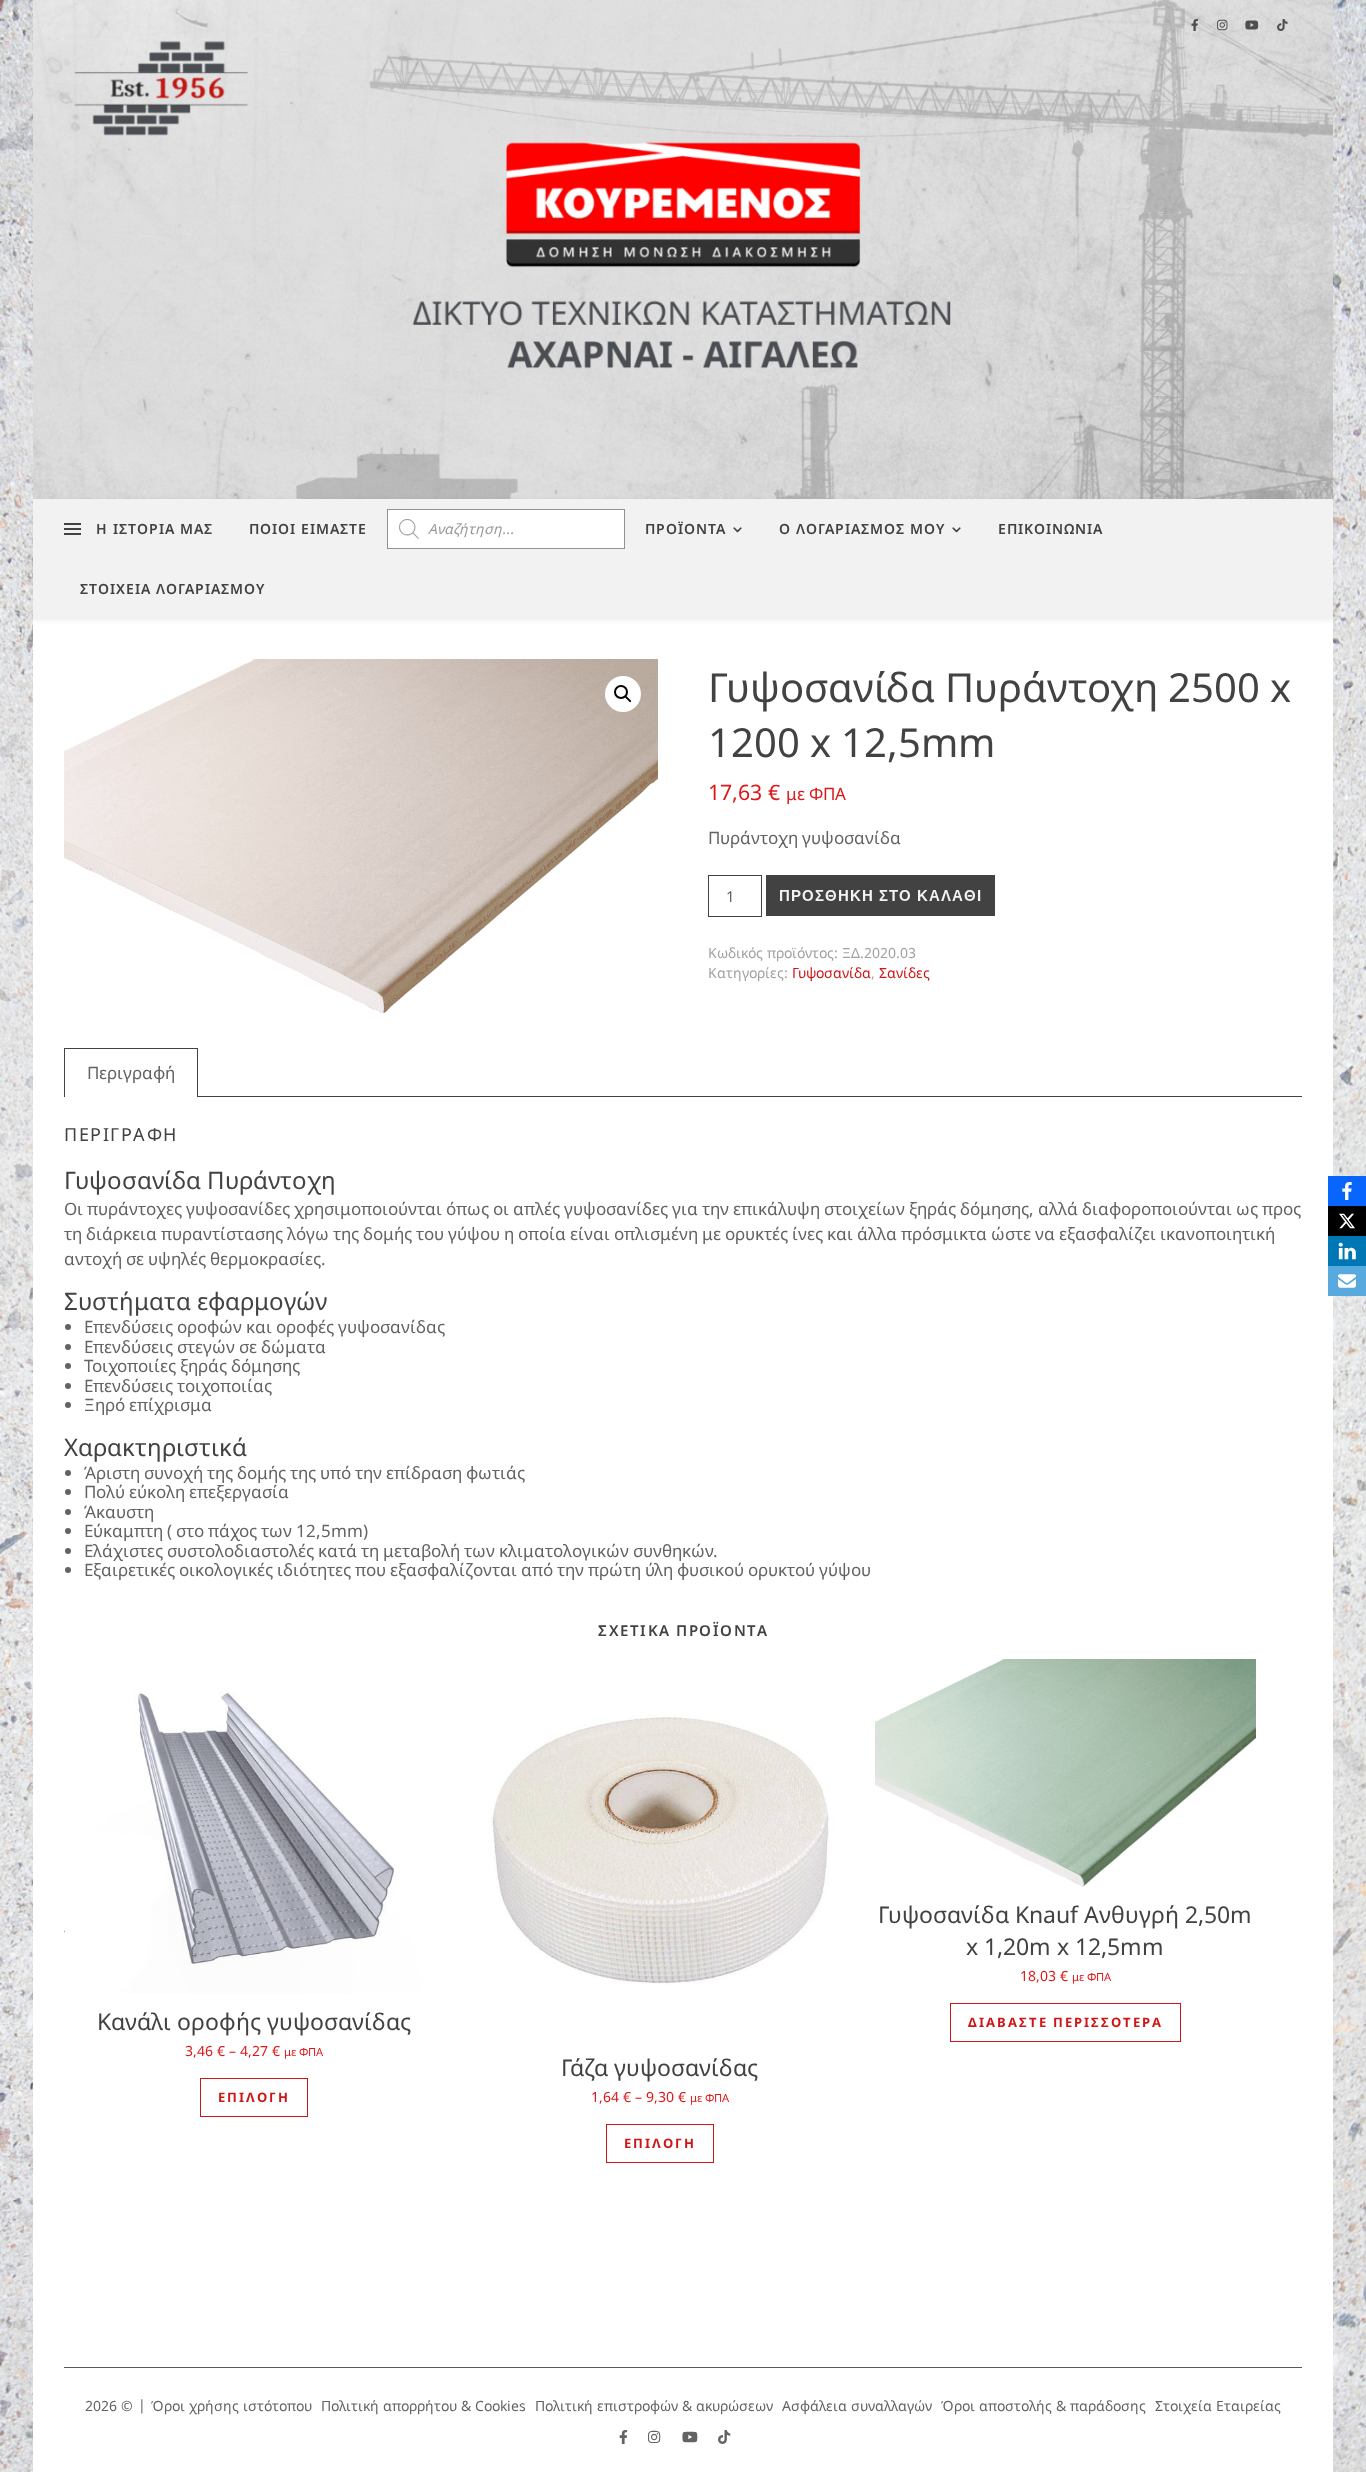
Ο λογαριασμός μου (862, 528)
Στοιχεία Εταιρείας (1218, 2405)
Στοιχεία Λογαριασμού (172, 588)
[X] (1347, 1221)
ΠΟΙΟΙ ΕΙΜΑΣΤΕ (308, 528)
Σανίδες (904, 972)
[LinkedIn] (1347, 1251)
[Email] (1347, 1281)
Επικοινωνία (1050, 528)
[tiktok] (724, 2436)
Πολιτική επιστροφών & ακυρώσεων (654, 2405)
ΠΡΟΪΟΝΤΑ (685, 528)
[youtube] (692, 2436)
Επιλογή (254, 2097)
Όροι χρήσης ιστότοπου (231, 2405)
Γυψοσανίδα (831, 972)
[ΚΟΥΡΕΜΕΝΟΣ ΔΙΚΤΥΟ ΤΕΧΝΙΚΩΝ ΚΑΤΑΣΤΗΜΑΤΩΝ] (683, 249)
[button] (623, 694)
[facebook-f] (625, 2436)
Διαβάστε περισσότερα (1065, 2022)
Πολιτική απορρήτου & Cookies (423, 2405)
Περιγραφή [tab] (131, 1072)
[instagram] (656, 2436)
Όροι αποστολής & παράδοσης (1043, 2405)
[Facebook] (1347, 1191)
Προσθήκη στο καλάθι (880, 895)
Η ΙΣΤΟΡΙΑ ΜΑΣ (154, 528)
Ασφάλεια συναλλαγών (857, 2405)
